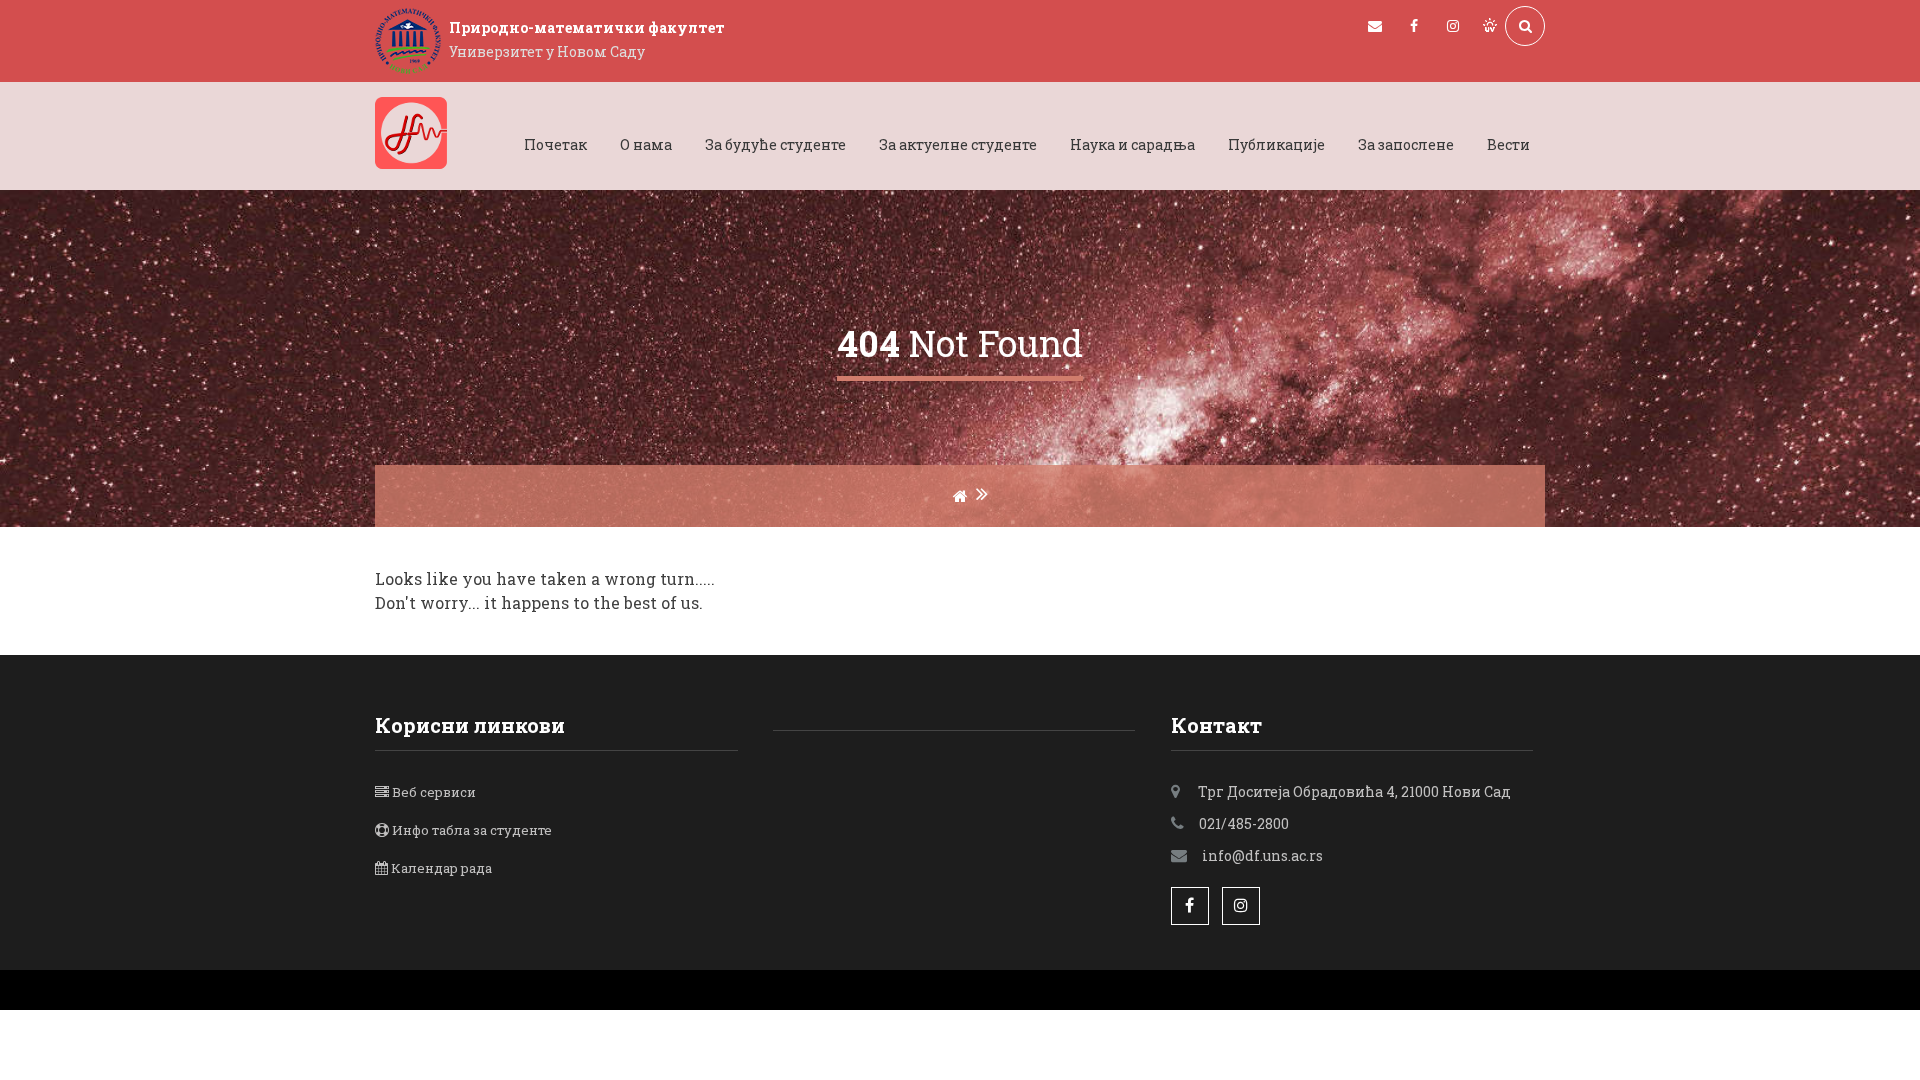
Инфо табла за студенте (472, 830)
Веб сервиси (434, 792)
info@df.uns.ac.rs (1262, 855)
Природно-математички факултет (587, 27)
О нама (646, 144)
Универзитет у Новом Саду (547, 51)
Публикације (1276, 144)
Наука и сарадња (1132, 144)
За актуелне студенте (958, 144)
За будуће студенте (775, 144)
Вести (1508, 144)
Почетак (555, 144)
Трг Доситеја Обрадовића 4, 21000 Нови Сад (1354, 791)
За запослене (1406, 144)
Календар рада (441, 868)
